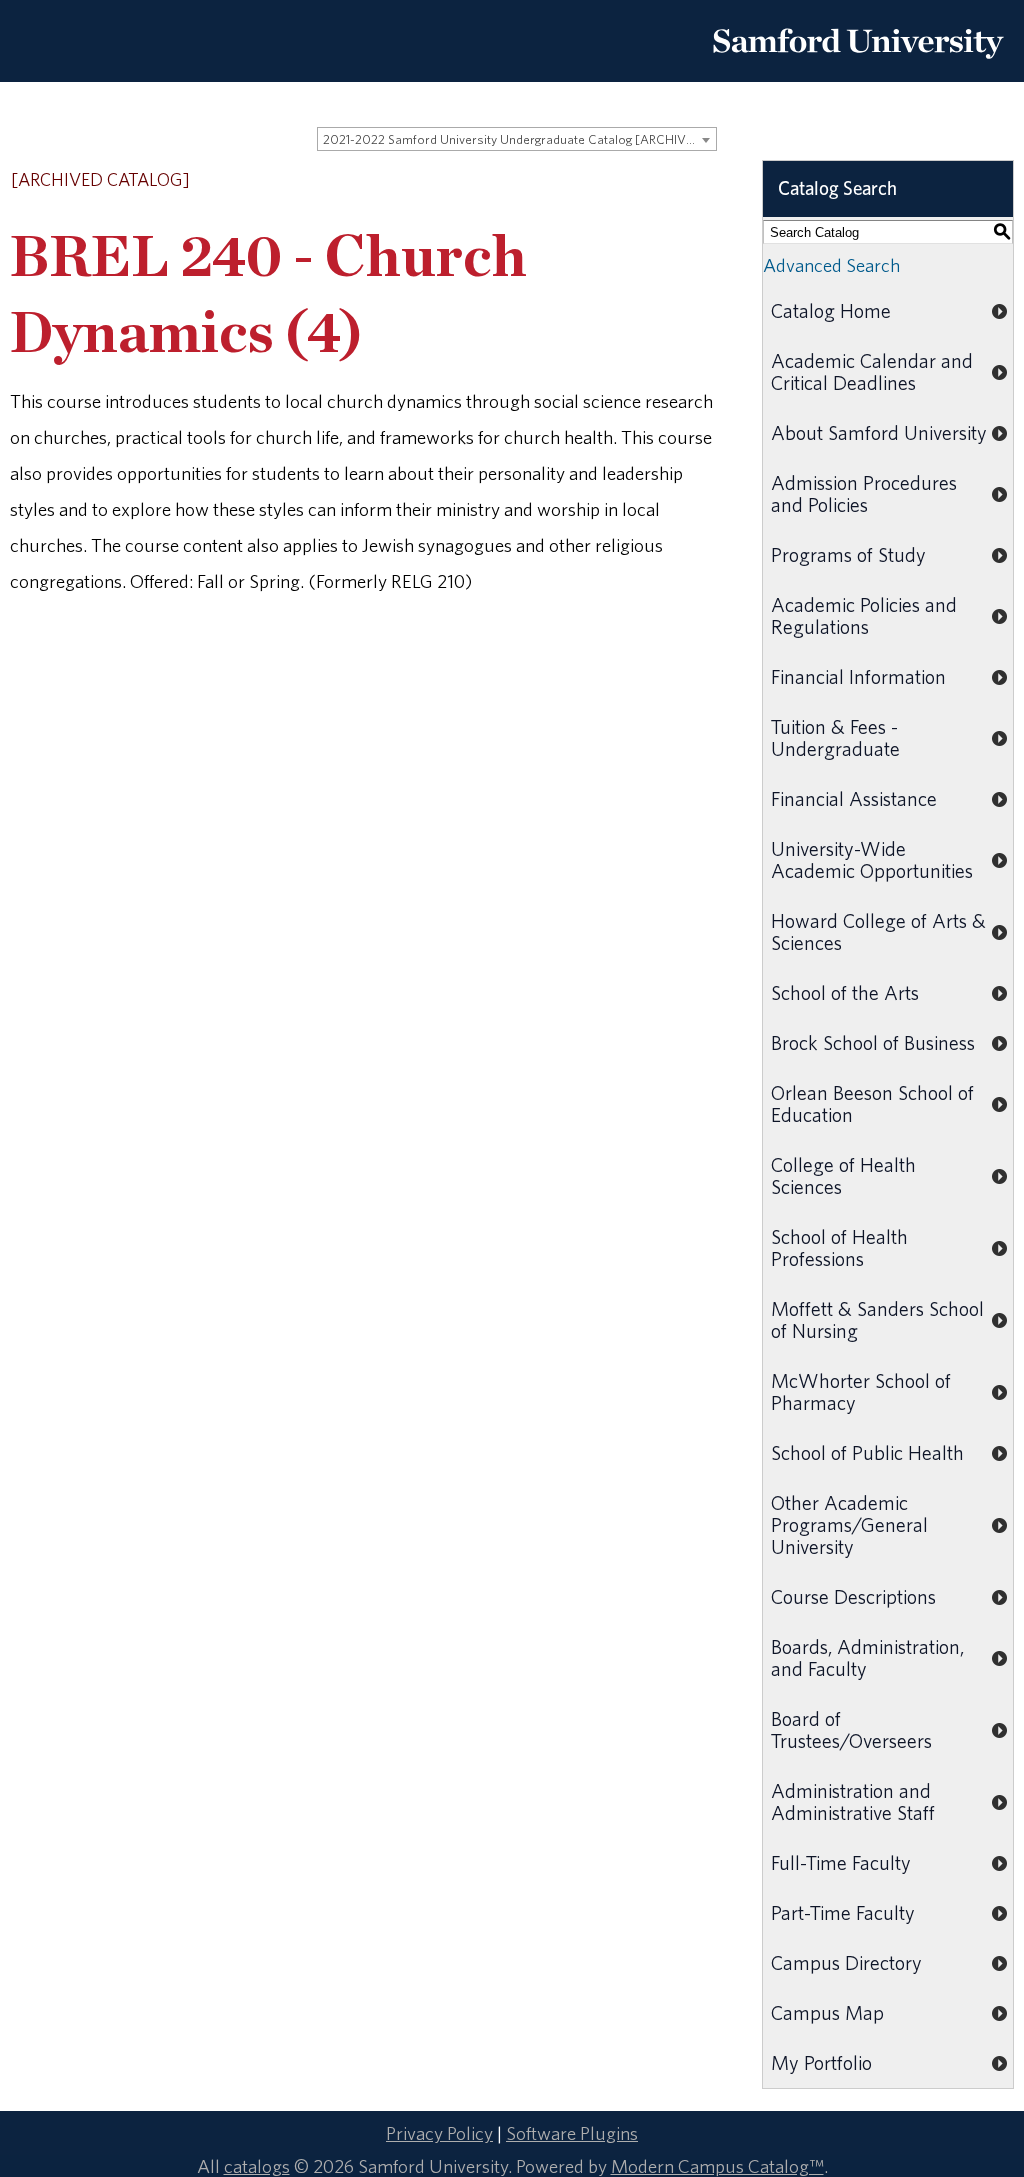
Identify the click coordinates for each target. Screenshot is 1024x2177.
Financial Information (858, 676)
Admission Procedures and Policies (864, 493)
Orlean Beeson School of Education (872, 1103)
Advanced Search (831, 265)
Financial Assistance (854, 798)
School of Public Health (867, 1452)
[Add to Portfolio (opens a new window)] (630, 181)
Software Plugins (572, 2133)
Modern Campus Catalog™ (717, 2166)
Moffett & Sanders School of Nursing (877, 1319)
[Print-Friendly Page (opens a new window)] (682, 181)
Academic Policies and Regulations (864, 615)
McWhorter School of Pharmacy (861, 1391)
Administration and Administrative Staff (853, 1801)
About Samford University (879, 432)
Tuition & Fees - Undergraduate (835, 737)
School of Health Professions (839, 1247)
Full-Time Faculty (841, 1862)
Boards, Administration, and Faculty (867, 1657)
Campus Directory (846, 1962)
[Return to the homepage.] (858, 66)
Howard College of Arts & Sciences (878, 931)
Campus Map (827, 2012)
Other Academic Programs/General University (849, 1524)
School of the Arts (845, 992)
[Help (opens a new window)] (708, 181)
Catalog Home (831, 310)
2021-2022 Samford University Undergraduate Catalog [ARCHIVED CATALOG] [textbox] (519, 139)
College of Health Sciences (843, 1175)
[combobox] (517, 139)
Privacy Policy (439, 2133)
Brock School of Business (873, 1042)
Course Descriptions (853, 1596)
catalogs (257, 2166)
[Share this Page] (657, 182)
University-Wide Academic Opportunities (872, 859)
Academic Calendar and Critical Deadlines (872, 371)
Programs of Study (848, 554)
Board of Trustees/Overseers (851, 1729)
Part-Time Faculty (843, 1912)
